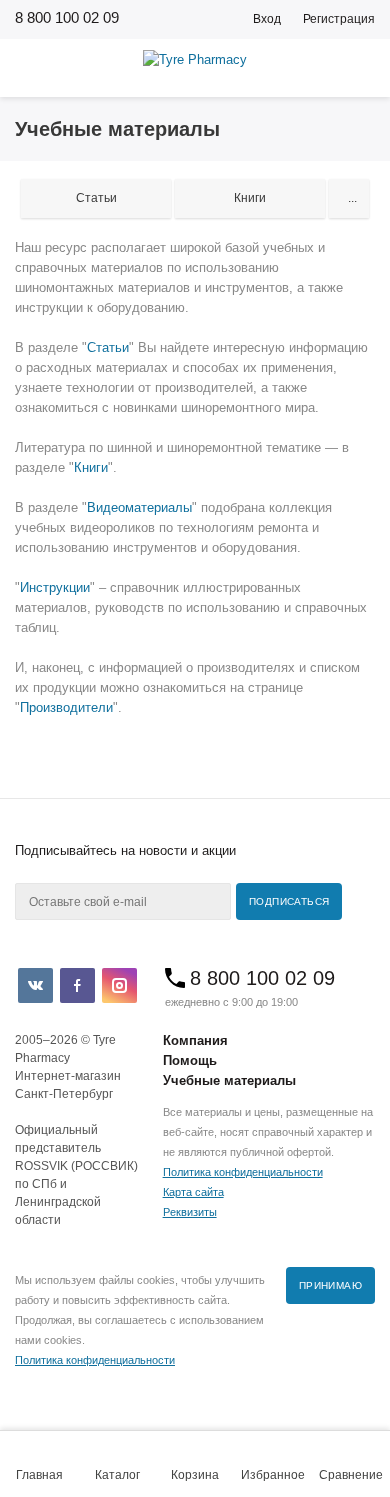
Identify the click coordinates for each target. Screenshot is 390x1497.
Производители (66, 707)
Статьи (108, 347)
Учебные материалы (229, 1080)
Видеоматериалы (139, 507)
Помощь (190, 1060)
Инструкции (55, 587)
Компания (195, 1040)
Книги (91, 467)
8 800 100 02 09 (67, 17)
